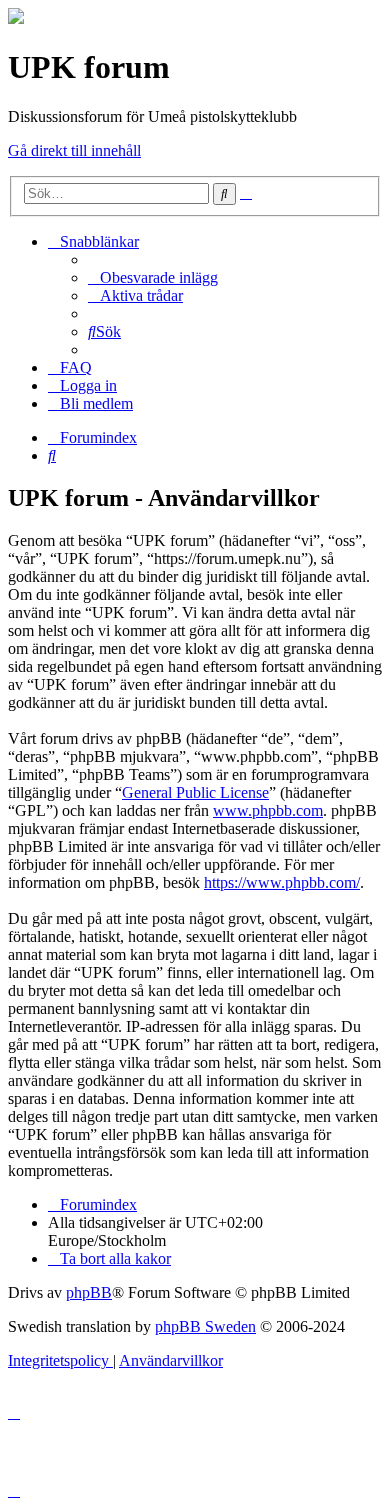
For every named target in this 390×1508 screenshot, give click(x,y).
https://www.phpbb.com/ (282, 882)
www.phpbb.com (268, 810)
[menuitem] (153, 277)
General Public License (195, 792)
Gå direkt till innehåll (74, 150)
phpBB (89, 1292)
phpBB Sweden (205, 1326)
